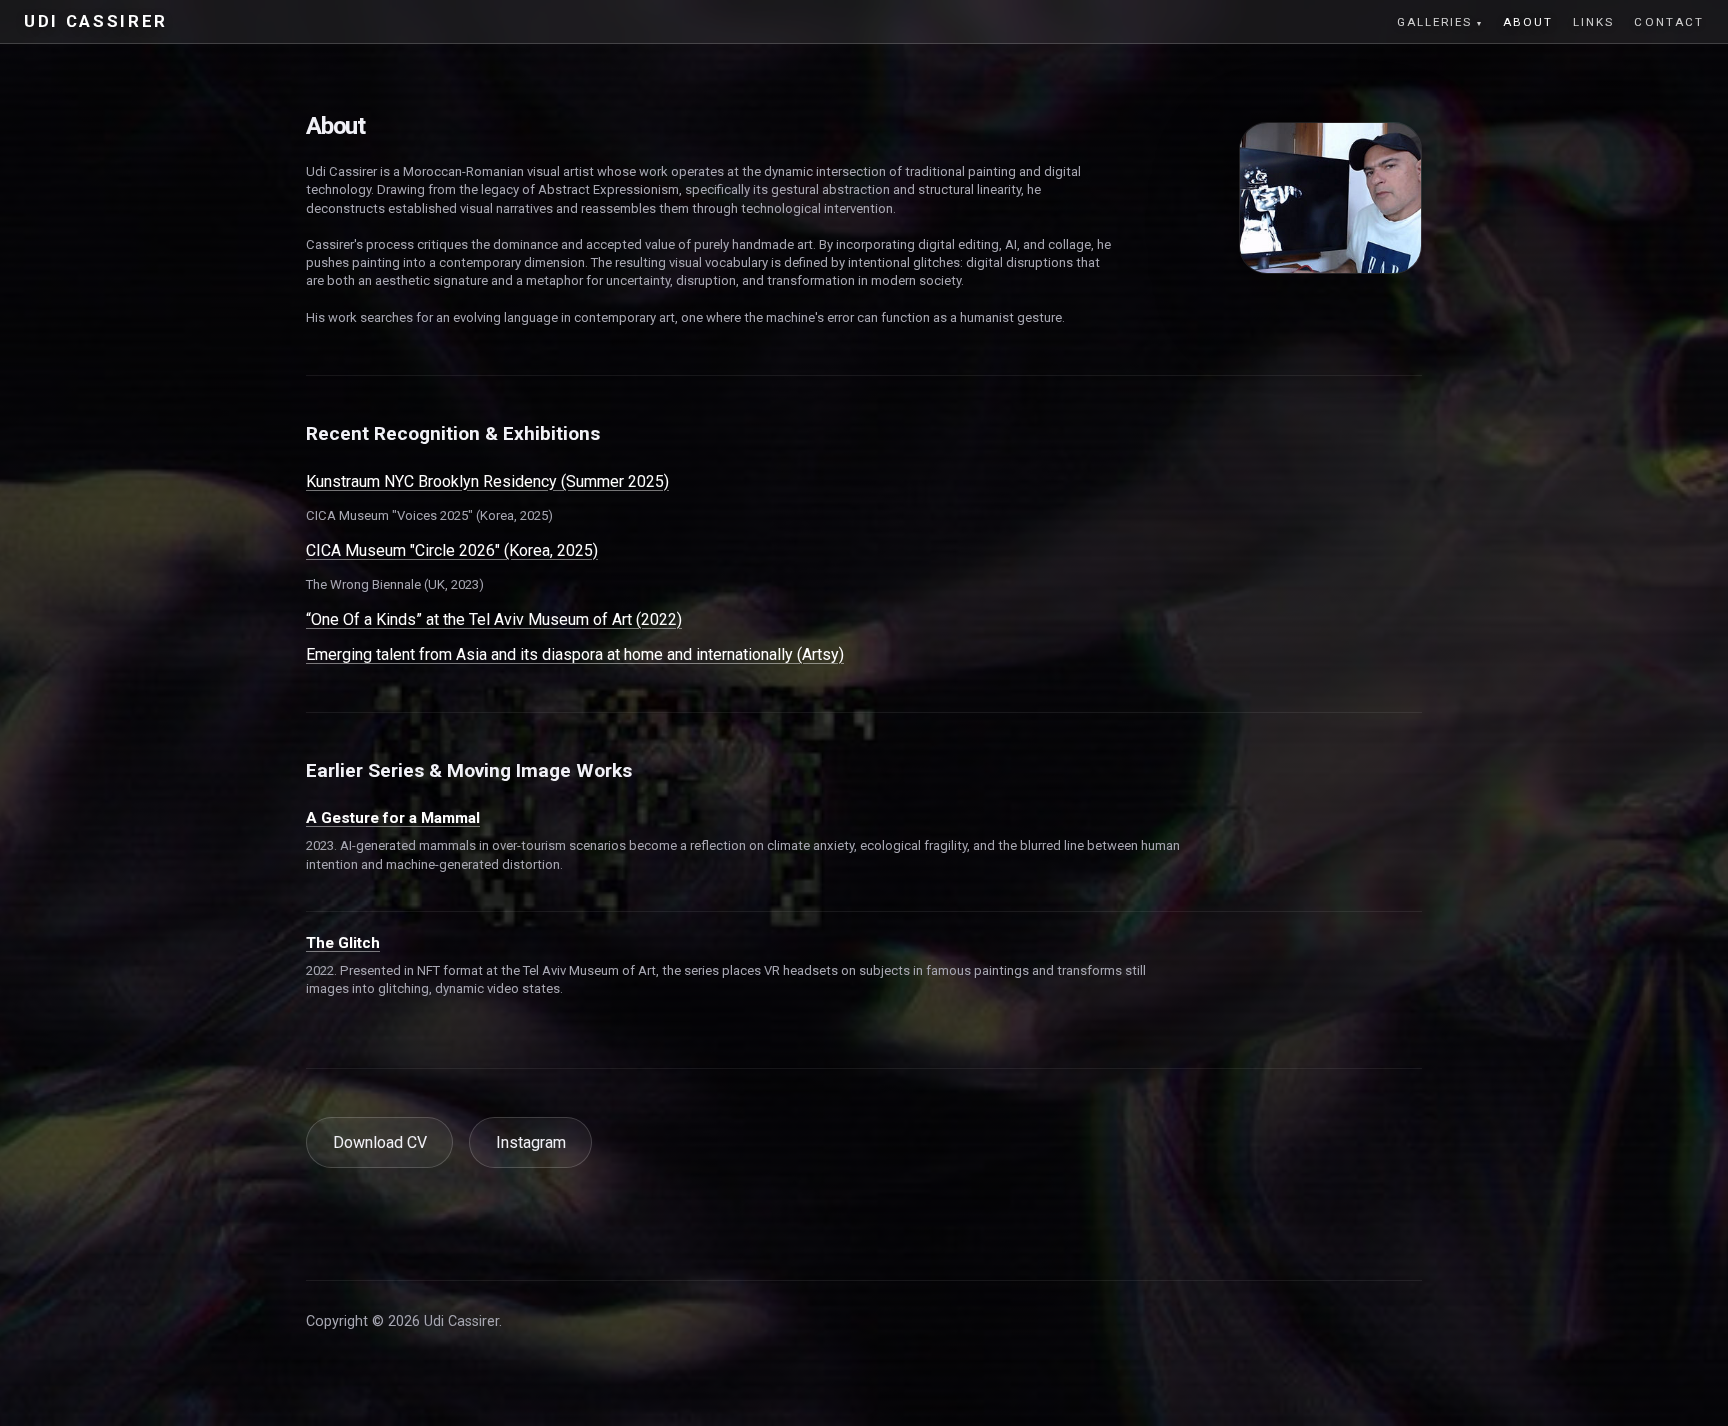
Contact (1669, 22)
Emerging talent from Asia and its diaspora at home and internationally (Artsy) (575, 654)
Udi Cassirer (96, 21)
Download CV (380, 1142)
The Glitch (343, 943)
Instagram (531, 1142)
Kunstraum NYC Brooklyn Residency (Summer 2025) (487, 481)
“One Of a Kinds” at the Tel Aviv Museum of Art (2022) (494, 619)
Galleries (1435, 22)
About (1528, 22)
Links (1593, 22)
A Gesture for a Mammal (393, 818)
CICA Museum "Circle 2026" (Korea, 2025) (452, 550)
